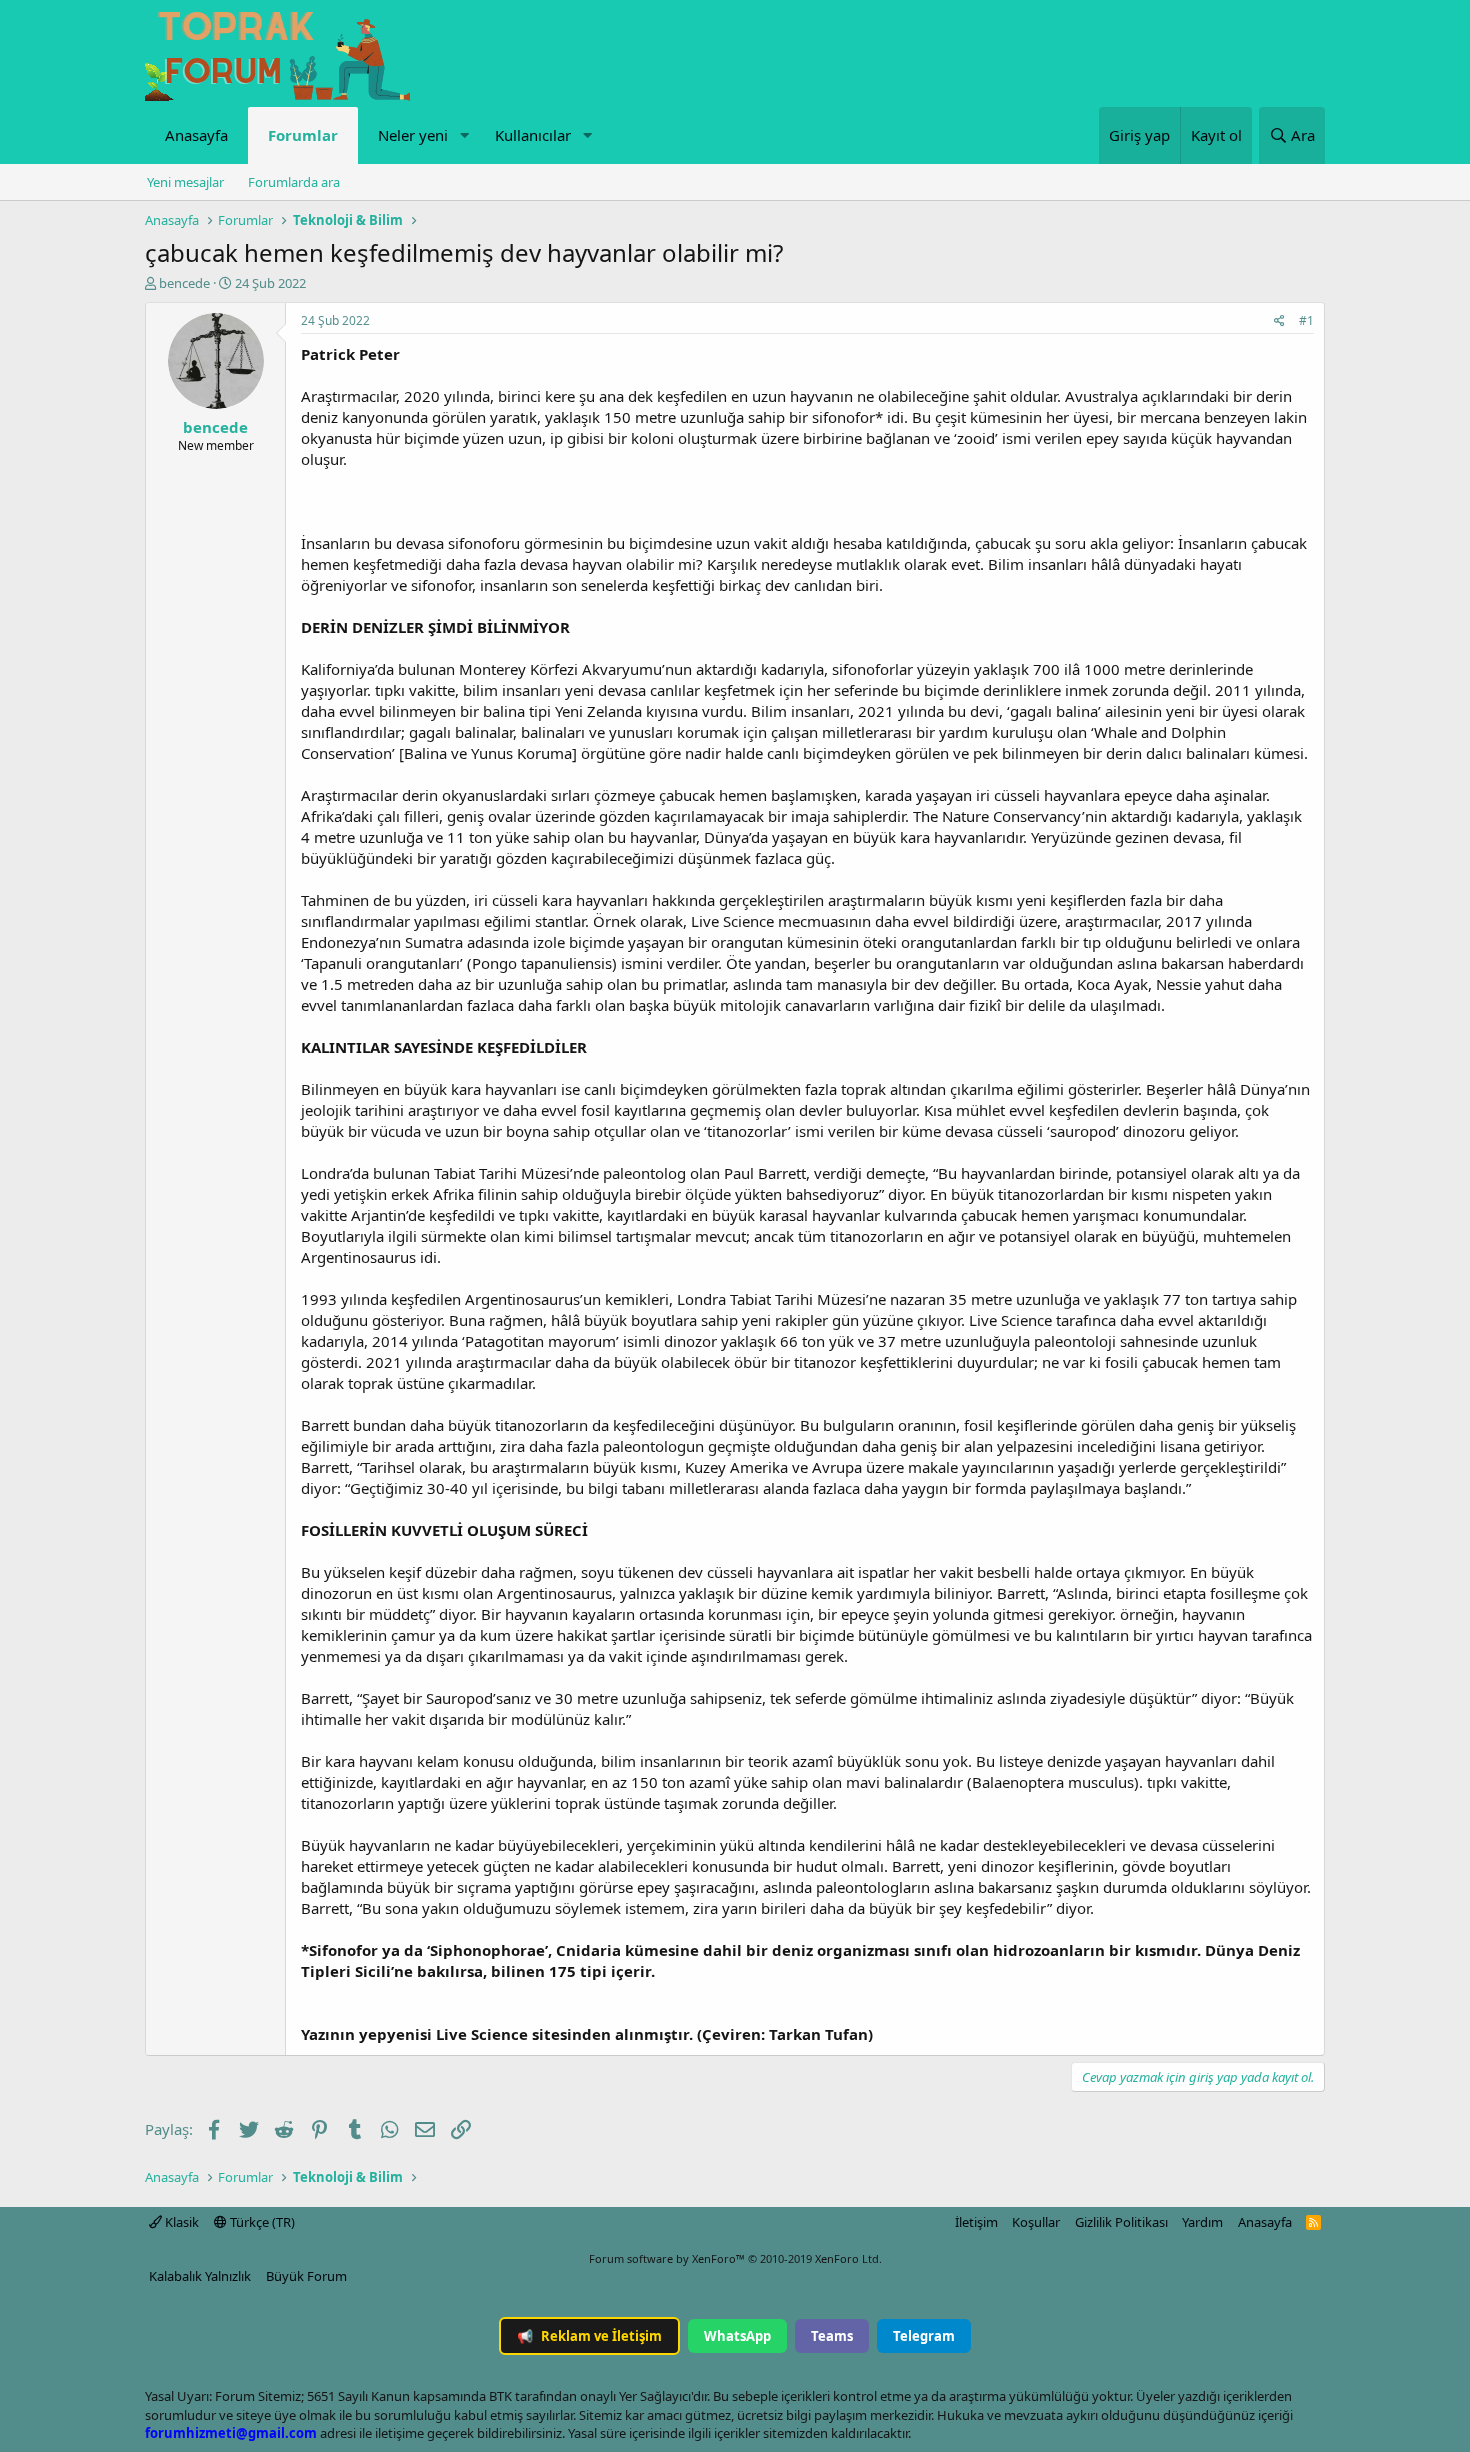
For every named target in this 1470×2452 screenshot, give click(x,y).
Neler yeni (413, 135)
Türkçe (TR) (261, 2222)
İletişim (976, 2222)
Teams (832, 2336)
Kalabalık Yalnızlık (200, 2276)
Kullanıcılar (533, 135)
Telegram (924, 2336)
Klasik (180, 2222)
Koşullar (1036, 2222)
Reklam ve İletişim (589, 2336)
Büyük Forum (306, 2276)
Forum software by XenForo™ (735, 2258)
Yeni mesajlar (185, 182)
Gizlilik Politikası (1121, 2222)
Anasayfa (196, 135)
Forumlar (303, 135)
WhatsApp (737, 2336)
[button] (464, 135)
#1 (1306, 320)
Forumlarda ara (294, 182)
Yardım (1202, 2222)
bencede (184, 283)
